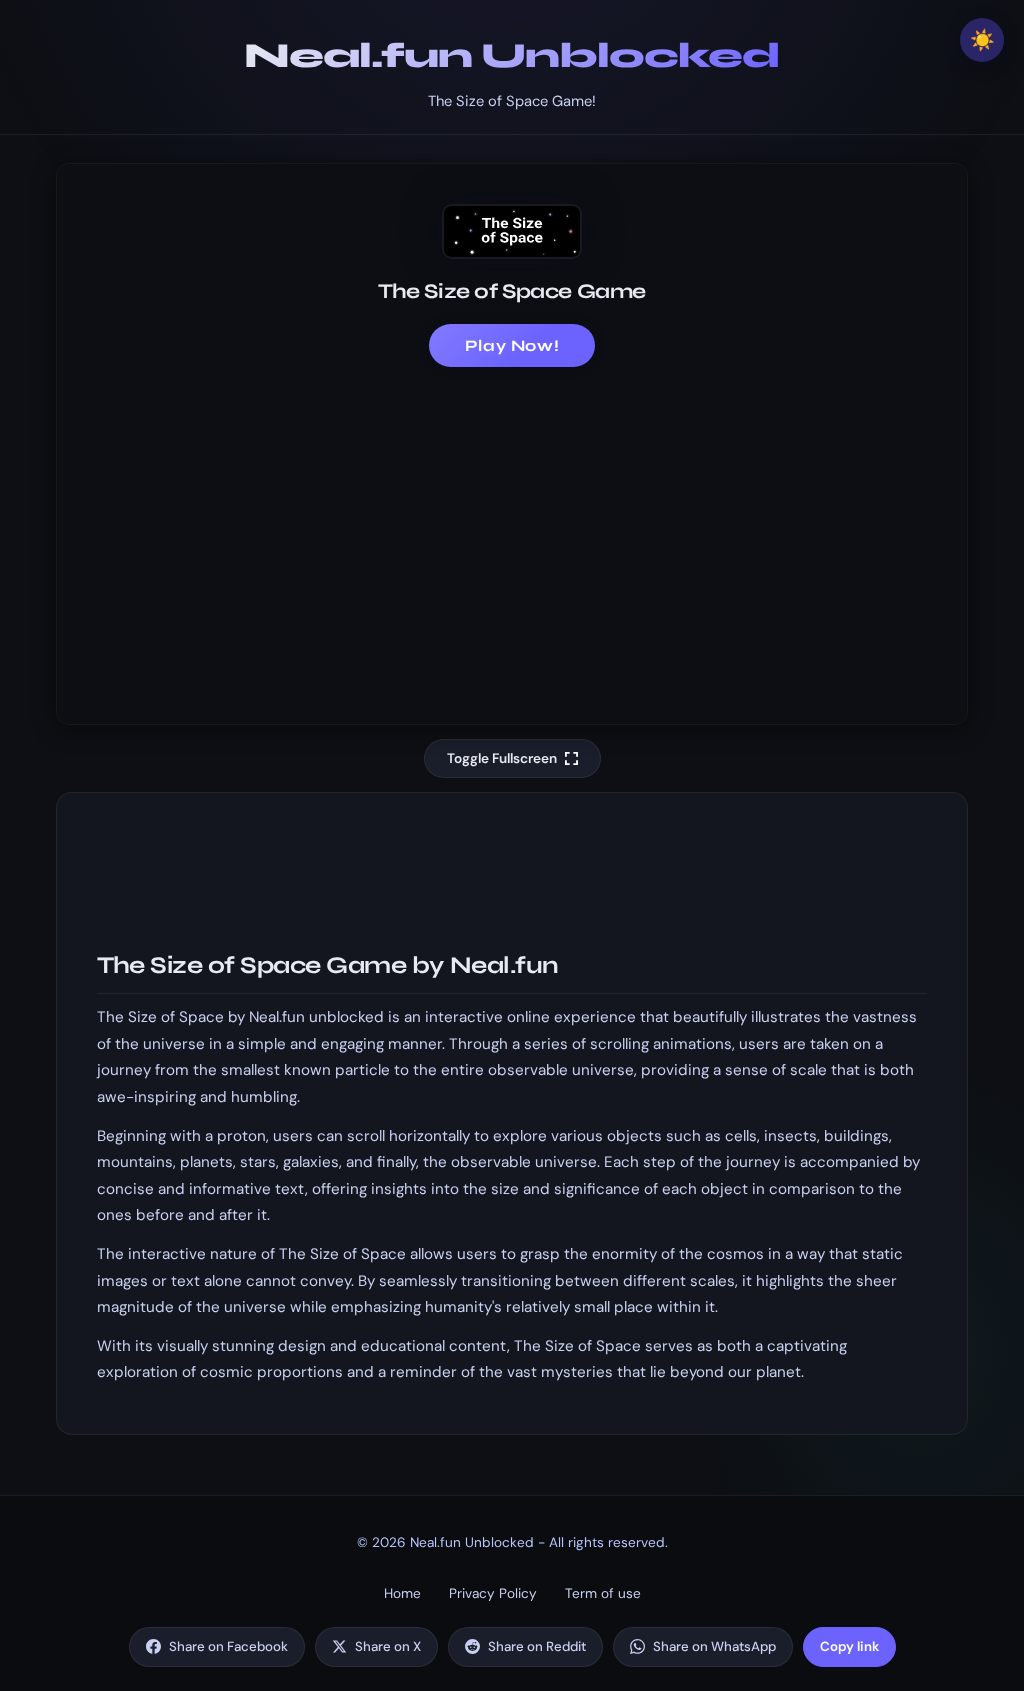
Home (402, 1593)
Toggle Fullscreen (502, 758)
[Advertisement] (512, 533)
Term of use (603, 1593)
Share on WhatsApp (714, 1646)
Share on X (388, 1646)
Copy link (849, 1646)
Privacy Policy (493, 1593)
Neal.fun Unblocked (512, 55)
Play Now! (512, 345)
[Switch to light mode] (982, 40)
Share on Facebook (228, 1646)
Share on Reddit (537, 1646)
